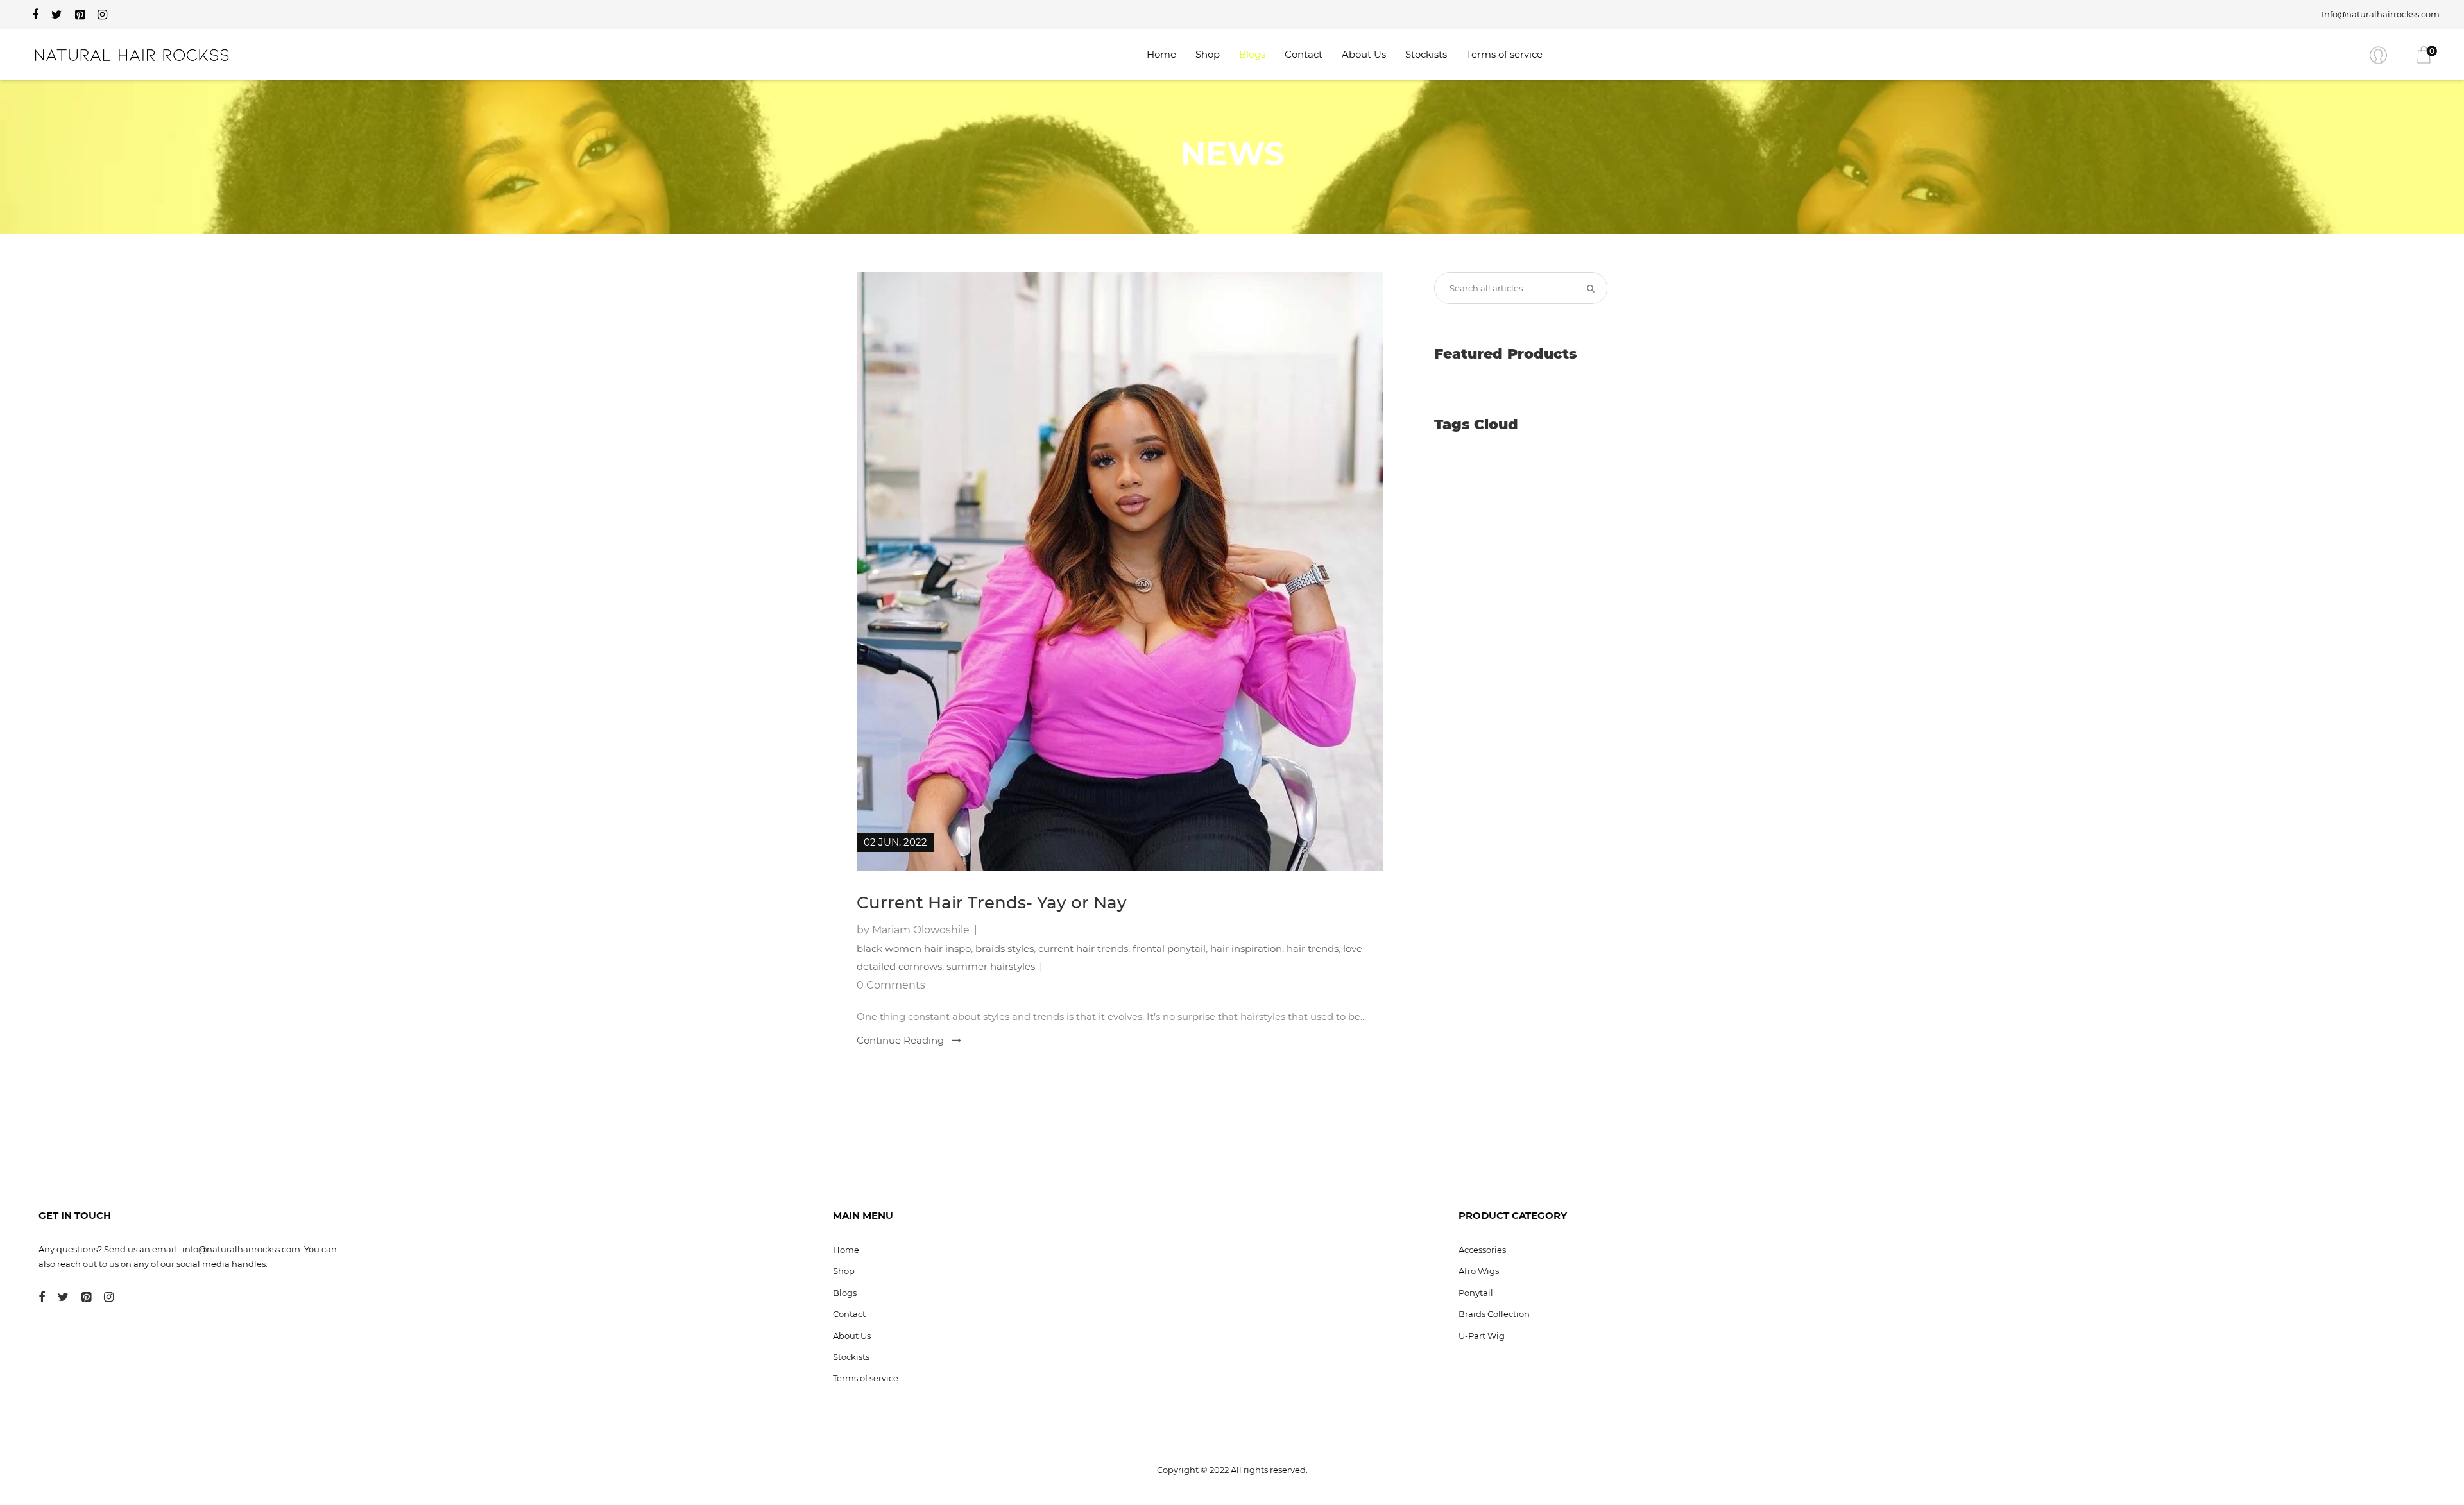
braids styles (1005, 948)
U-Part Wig (1482, 1336)
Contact (1304, 54)
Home (1161, 54)
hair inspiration (1246, 948)
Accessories (1482, 1250)
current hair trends (1083, 948)
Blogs (1252, 54)
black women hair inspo (914, 948)
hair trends (1313, 948)
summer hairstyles (991, 966)
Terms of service (1504, 54)
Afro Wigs (1479, 1271)
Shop (1208, 54)
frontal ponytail (1169, 948)
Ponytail (1476, 1293)
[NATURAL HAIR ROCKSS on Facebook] (35, 15)
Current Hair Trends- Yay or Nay (992, 903)
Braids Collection (1494, 1314)
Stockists (1426, 54)
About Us (1364, 54)
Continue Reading (902, 1040)
